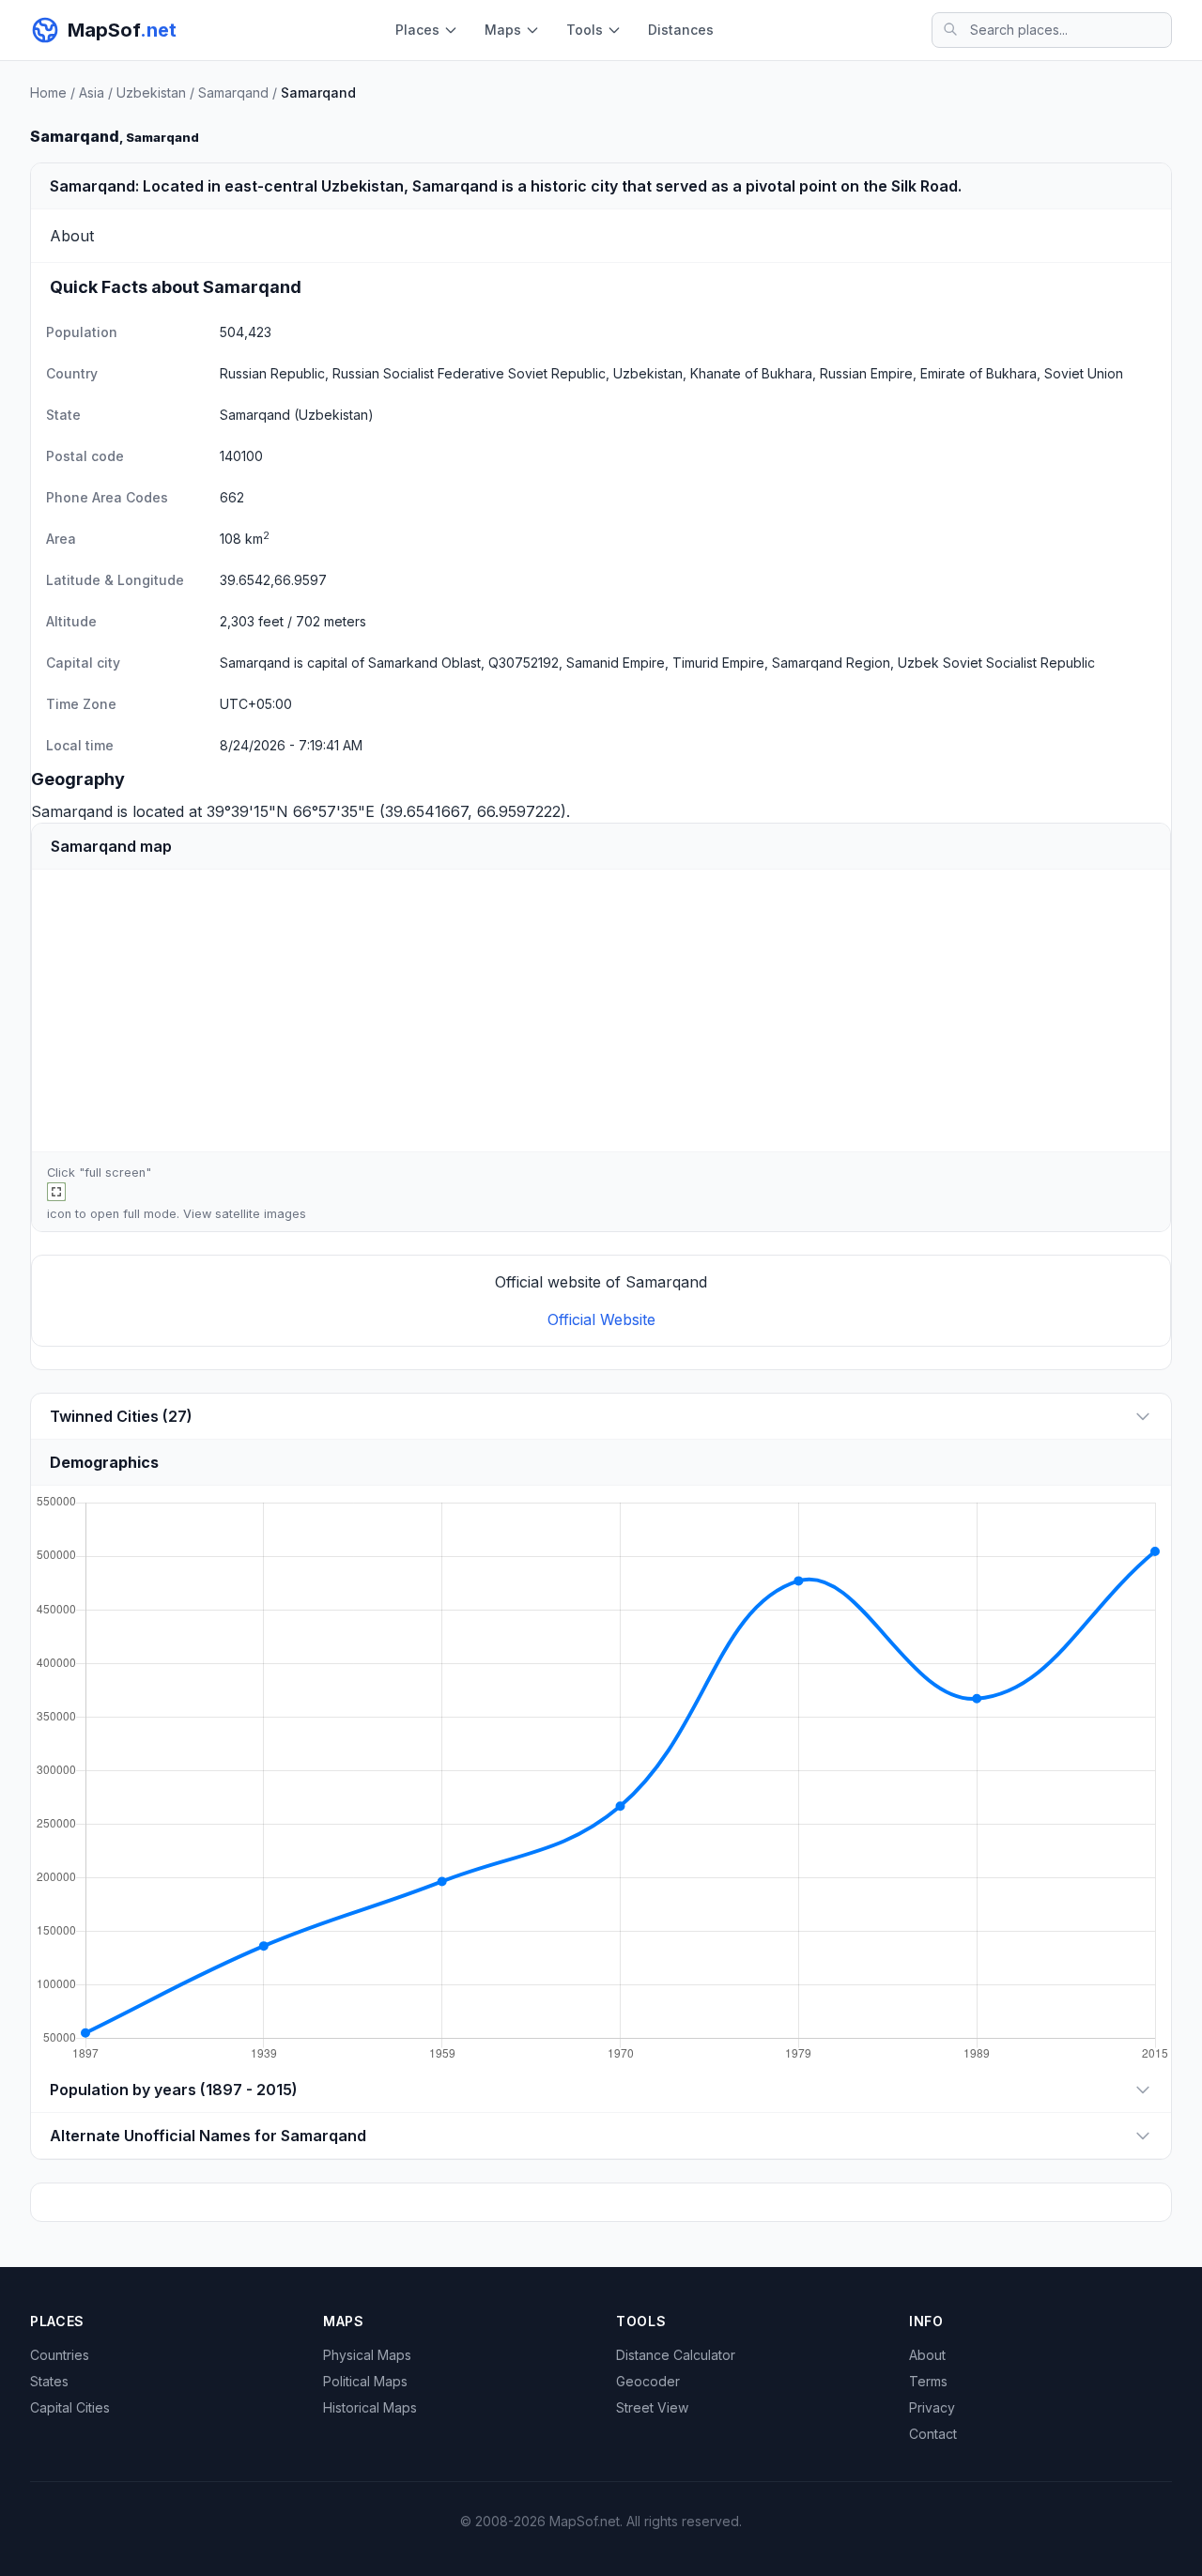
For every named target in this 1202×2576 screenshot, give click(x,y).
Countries (60, 2355)
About (927, 2355)
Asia (92, 93)
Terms (928, 2381)
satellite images (261, 1214)
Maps (503, 30)
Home (48, 93)
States (49, 2381)
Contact (933, 2434)
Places (417, 30)
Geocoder (648, 2381)
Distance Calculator (676, 2355)
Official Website (601, 1319)
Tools (585, 30)
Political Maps (365, 2381)
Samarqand (233, 93)
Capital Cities (70, 2407)
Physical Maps (367, 2355)
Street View (652, 2407)
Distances (681, 30)
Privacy (932, 2407)
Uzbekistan (151, 93)
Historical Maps (370, 2407)
